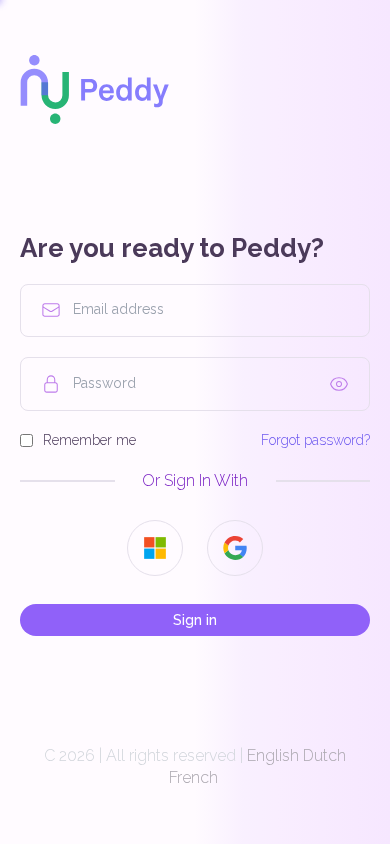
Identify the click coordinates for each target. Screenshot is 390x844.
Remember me (89, 440)
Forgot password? (315, 440)
